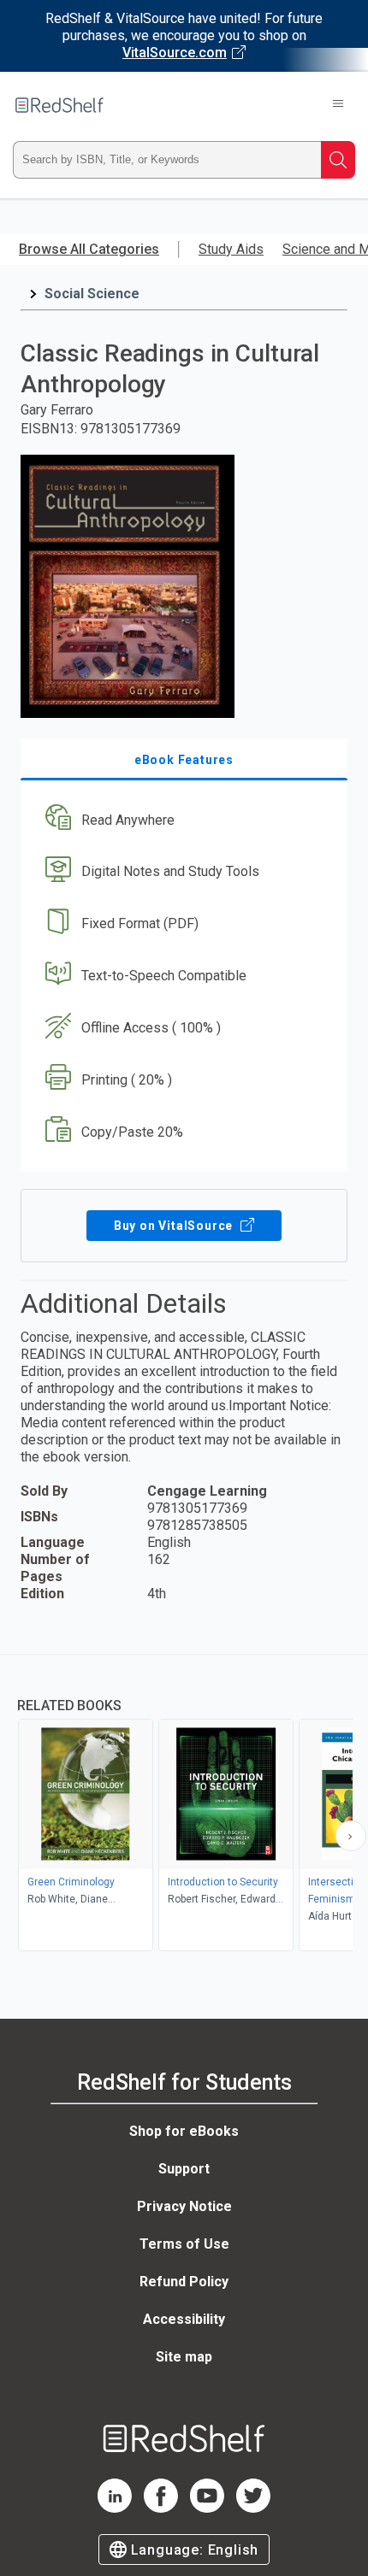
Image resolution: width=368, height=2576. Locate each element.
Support (184, 2169)
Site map (184, 2357)
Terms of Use (184, 2244)
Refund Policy (184, 2282)
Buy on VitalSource (175, 1226)
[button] (182, 820)
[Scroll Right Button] (351, 1836)
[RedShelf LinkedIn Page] (115, 2508)
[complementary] (184, 1805)
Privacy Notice (184, 2206)
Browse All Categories (89, 249)
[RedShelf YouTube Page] (207, 2508)
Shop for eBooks (184, 2131)
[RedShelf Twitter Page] (253, 2508)
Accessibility (184, 2319)
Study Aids (231, 249)
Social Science (92, 294)
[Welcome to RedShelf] (59, 105)
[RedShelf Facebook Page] (161, 2508)
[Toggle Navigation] (338, 105)
